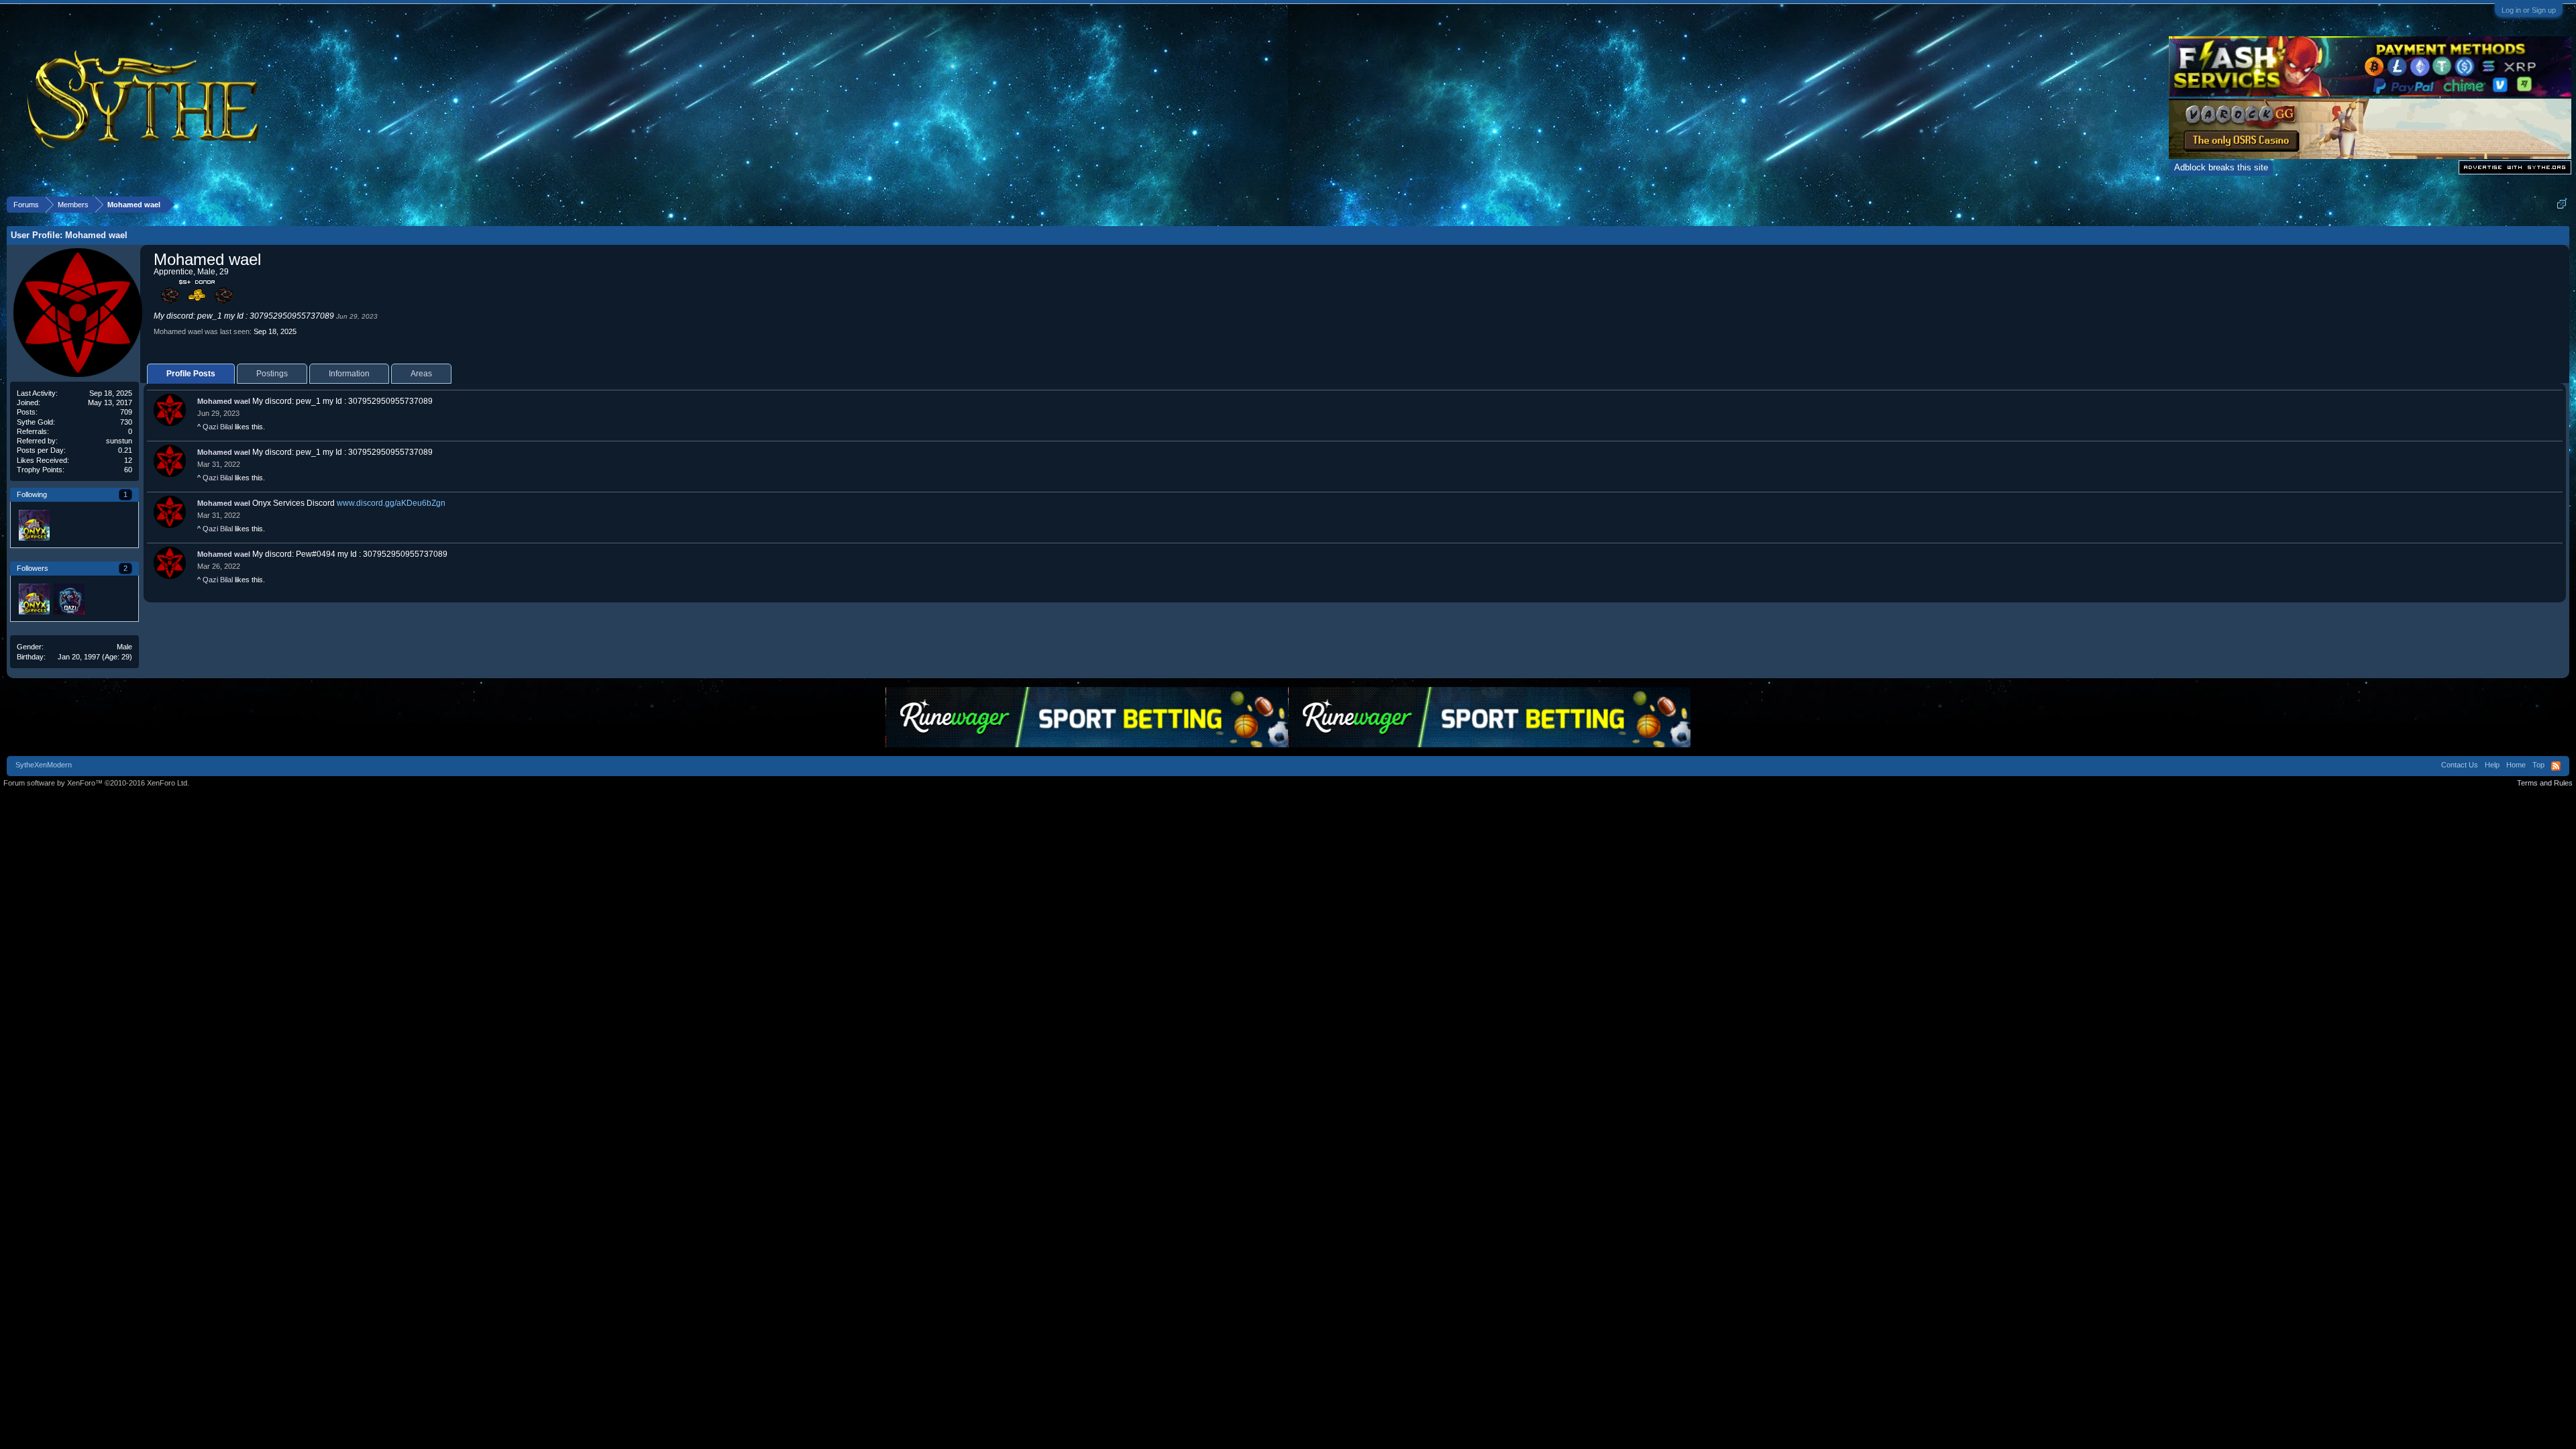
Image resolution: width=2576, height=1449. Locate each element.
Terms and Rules (2545, 783)
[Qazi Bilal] (68, 598)
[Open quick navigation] (2562, 204)
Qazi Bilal (218, 427)
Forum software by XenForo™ (96, 783)
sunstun (119, 441)
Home (2516, 765)
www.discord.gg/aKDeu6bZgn (391, 503)
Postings (272, 374)
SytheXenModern (44, 765)
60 (128, 470)
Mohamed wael (224, 401)
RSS (2556, 766)
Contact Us (2460, 765)
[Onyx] (34, 525)
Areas (421, 374)
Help (2492, 765)
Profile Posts (191, 374)
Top (2538, 765)
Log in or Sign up (2529, 10)
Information (349, 374)
